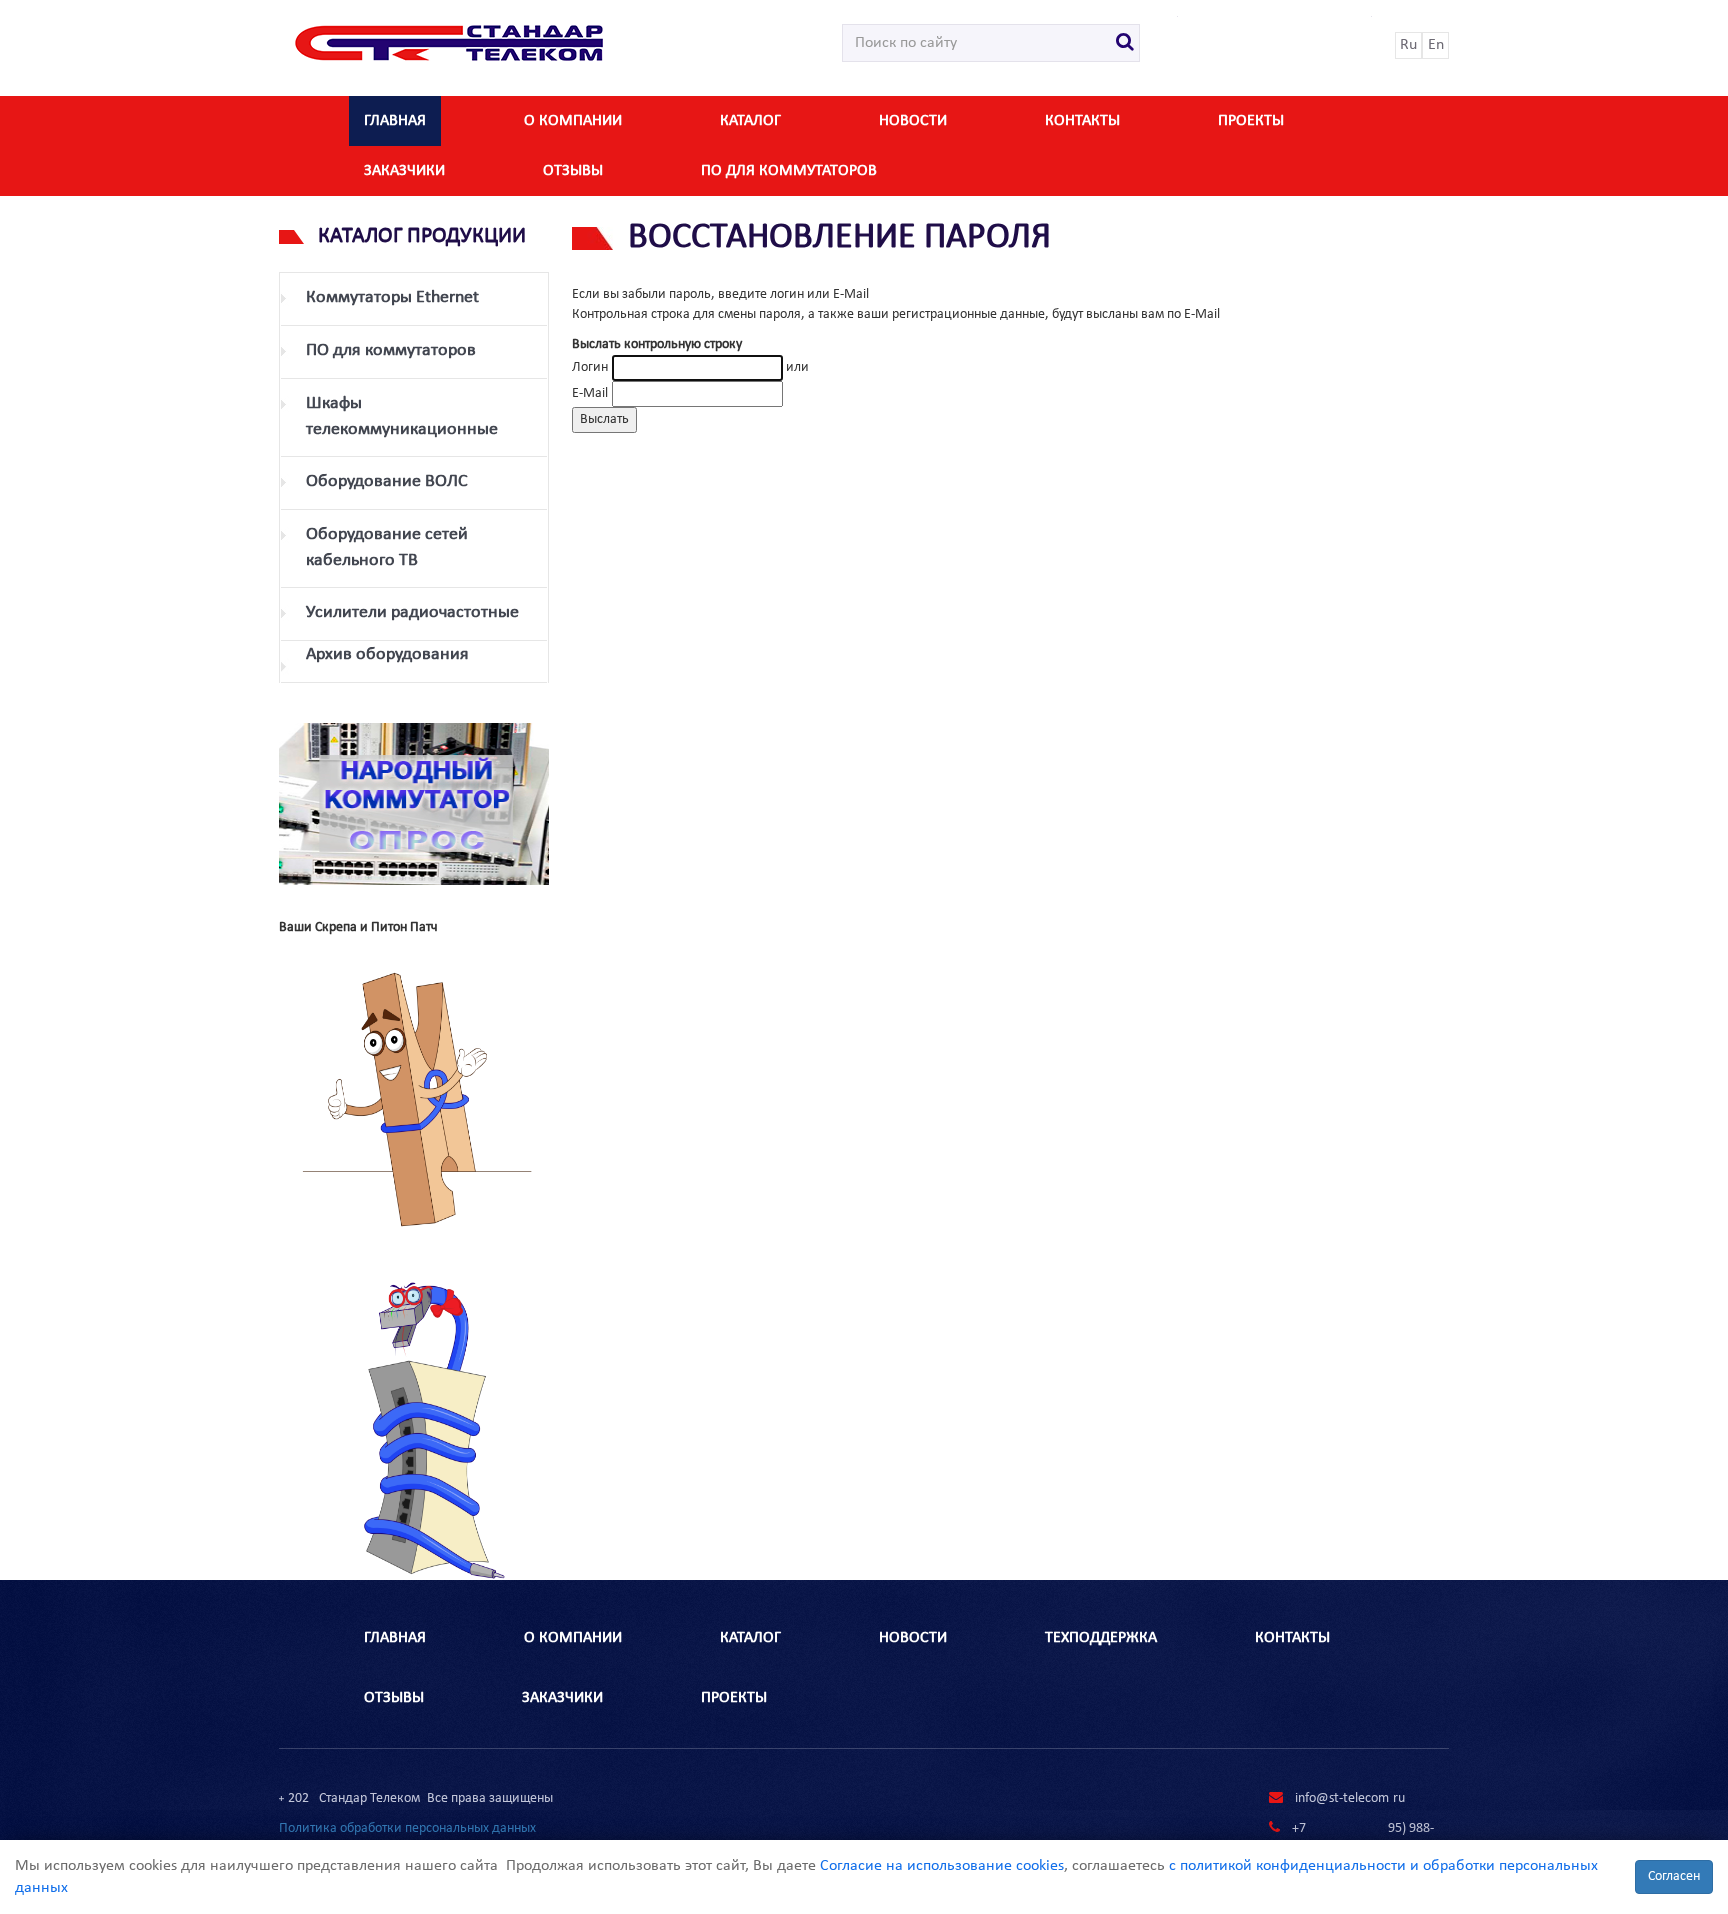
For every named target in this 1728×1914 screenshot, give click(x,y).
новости (913, 121)
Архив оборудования (387, 654)
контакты (1082, 121)
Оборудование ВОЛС (387, 481)
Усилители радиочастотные (412, 612)
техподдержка (1101, 1638)
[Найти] (1125, 43)
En (1436, 45)
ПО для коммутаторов (789, 171)
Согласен (1674, 1876)
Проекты (1251, 121)
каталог (750, 121)
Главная (395, 121)
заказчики (404, 171)
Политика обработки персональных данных (407, 1828)
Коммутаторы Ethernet (392, 297)
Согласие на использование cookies (942, 1866)
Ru (1408, 45)
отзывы (573, 171)
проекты (734, 1698)
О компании (573, 121)
